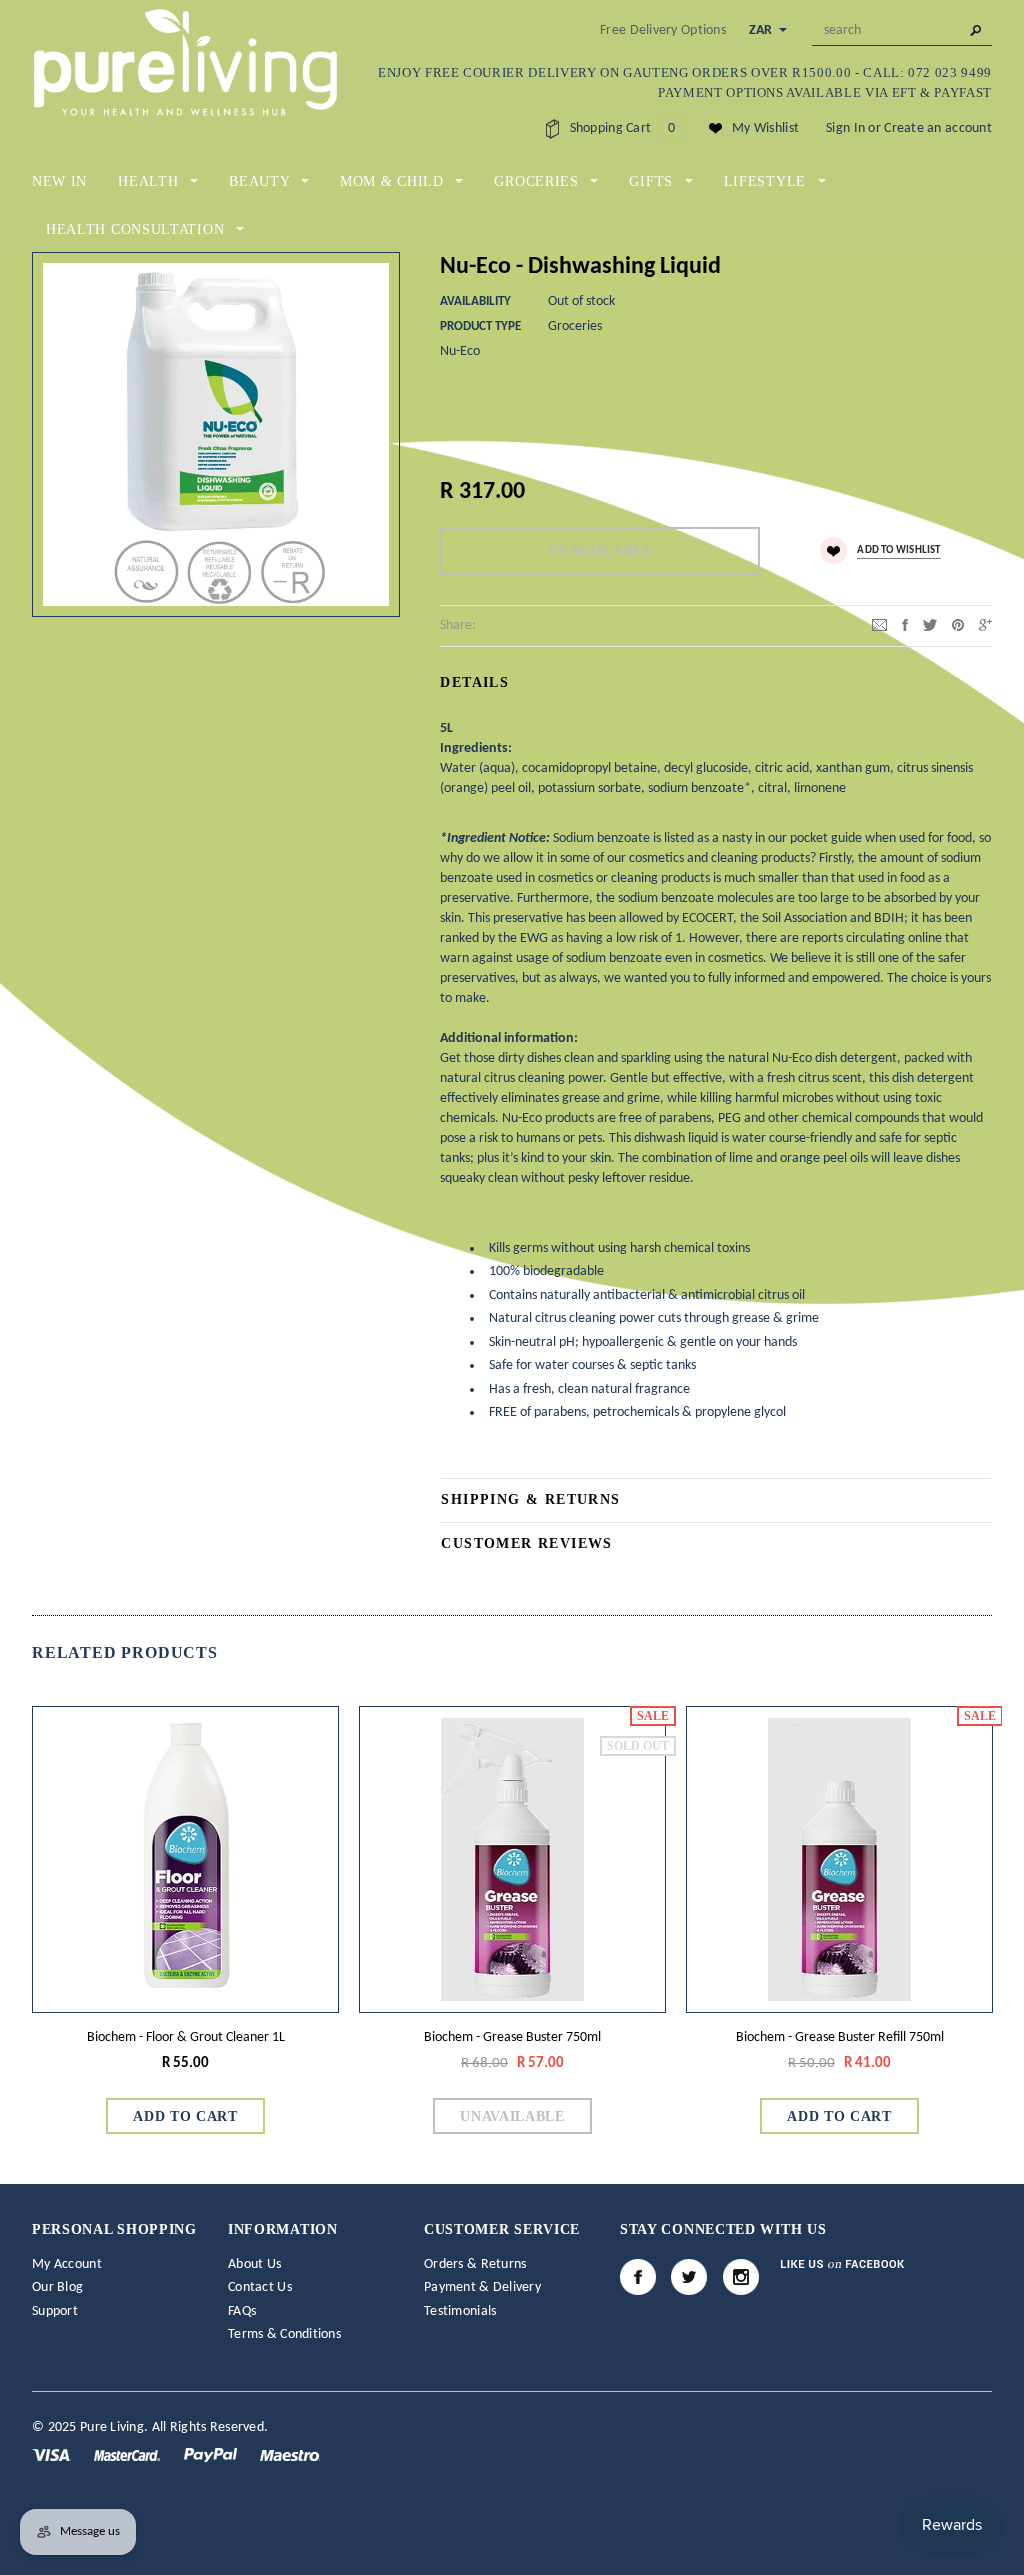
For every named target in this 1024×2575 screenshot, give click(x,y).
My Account (67, 2264)
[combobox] (902, 31)
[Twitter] (930, 624)
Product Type (480, 326)
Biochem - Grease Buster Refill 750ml (840, 2037)
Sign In (845, 128)
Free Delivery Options (663, 30)
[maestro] (290, 2454)
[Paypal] (212, 2454)
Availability (475, 301)
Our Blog (57, 2287)
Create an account (938, 128)
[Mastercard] (128, 2454)
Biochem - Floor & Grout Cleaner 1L (186, 2037)
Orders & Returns (475, 2264)
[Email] (879, 624)
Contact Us (260, 2287)
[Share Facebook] (905, 624)
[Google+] (985, 624)
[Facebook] (638, 2277)
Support (55, 2311)
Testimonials (460, 2311)
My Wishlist (765, 128)
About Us (254, 2264)
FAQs (242, 2311)
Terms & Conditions (284, 2334)
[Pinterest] (958, 624)
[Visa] (53, 2454)
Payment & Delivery (482, 2287)
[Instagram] (741, 2277)
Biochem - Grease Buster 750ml (512, 2037)
